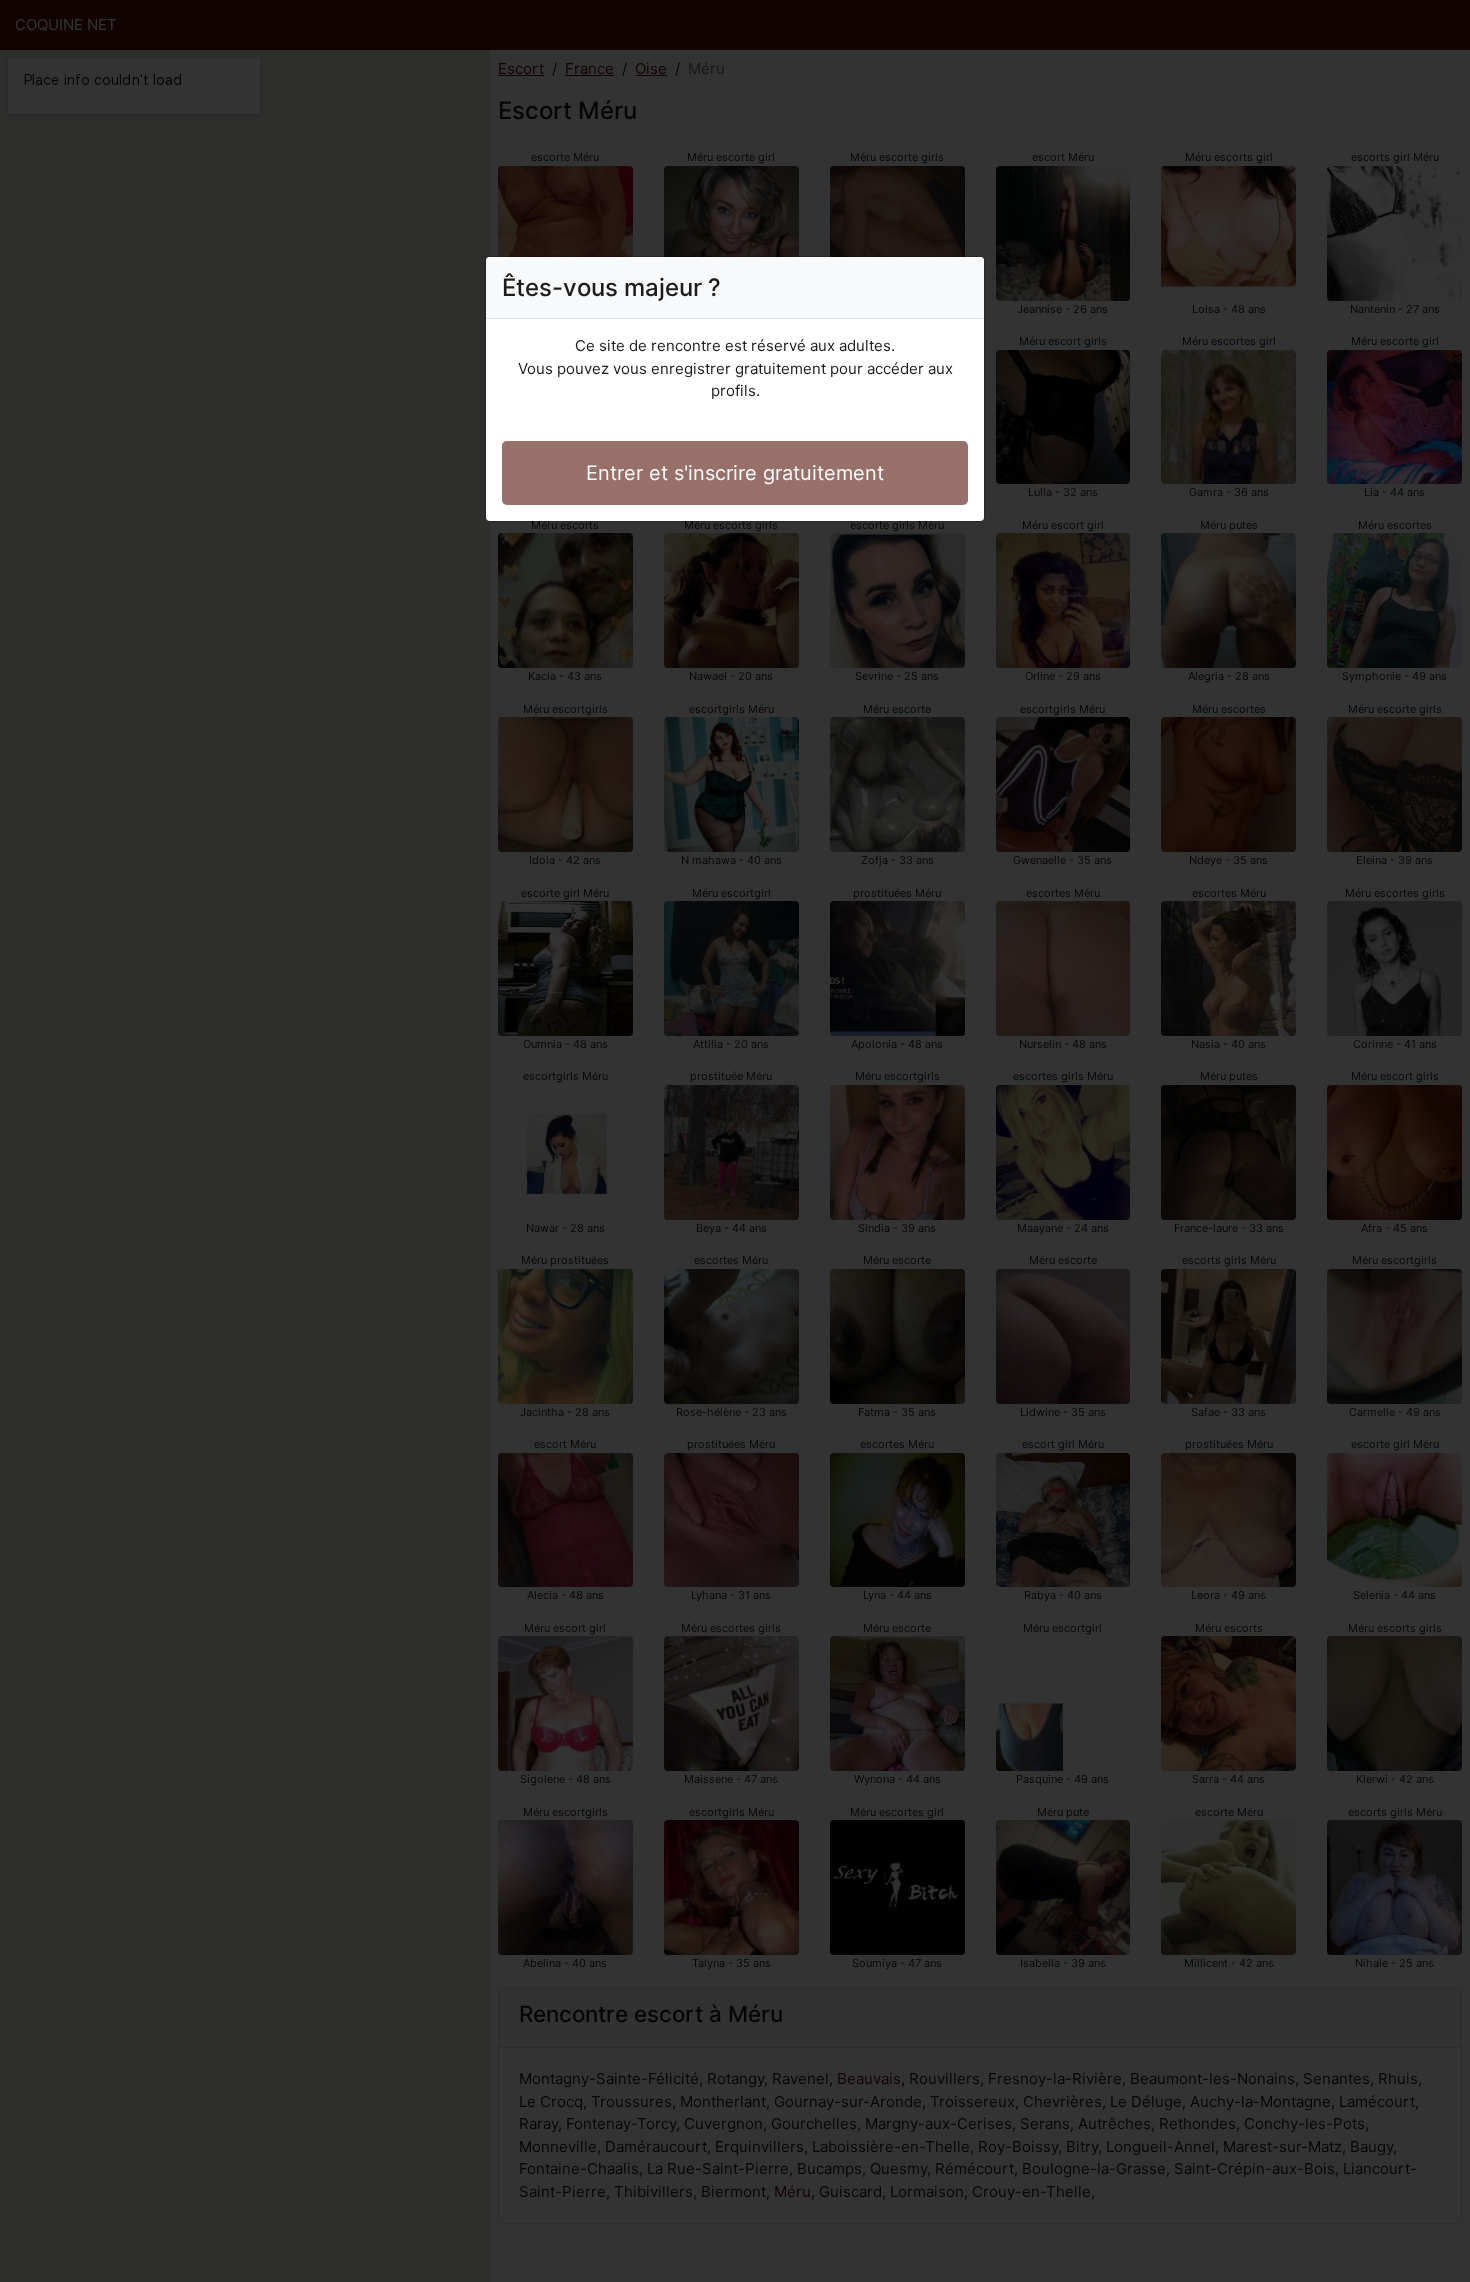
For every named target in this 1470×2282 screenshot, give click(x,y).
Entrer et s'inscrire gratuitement (735, 473)
